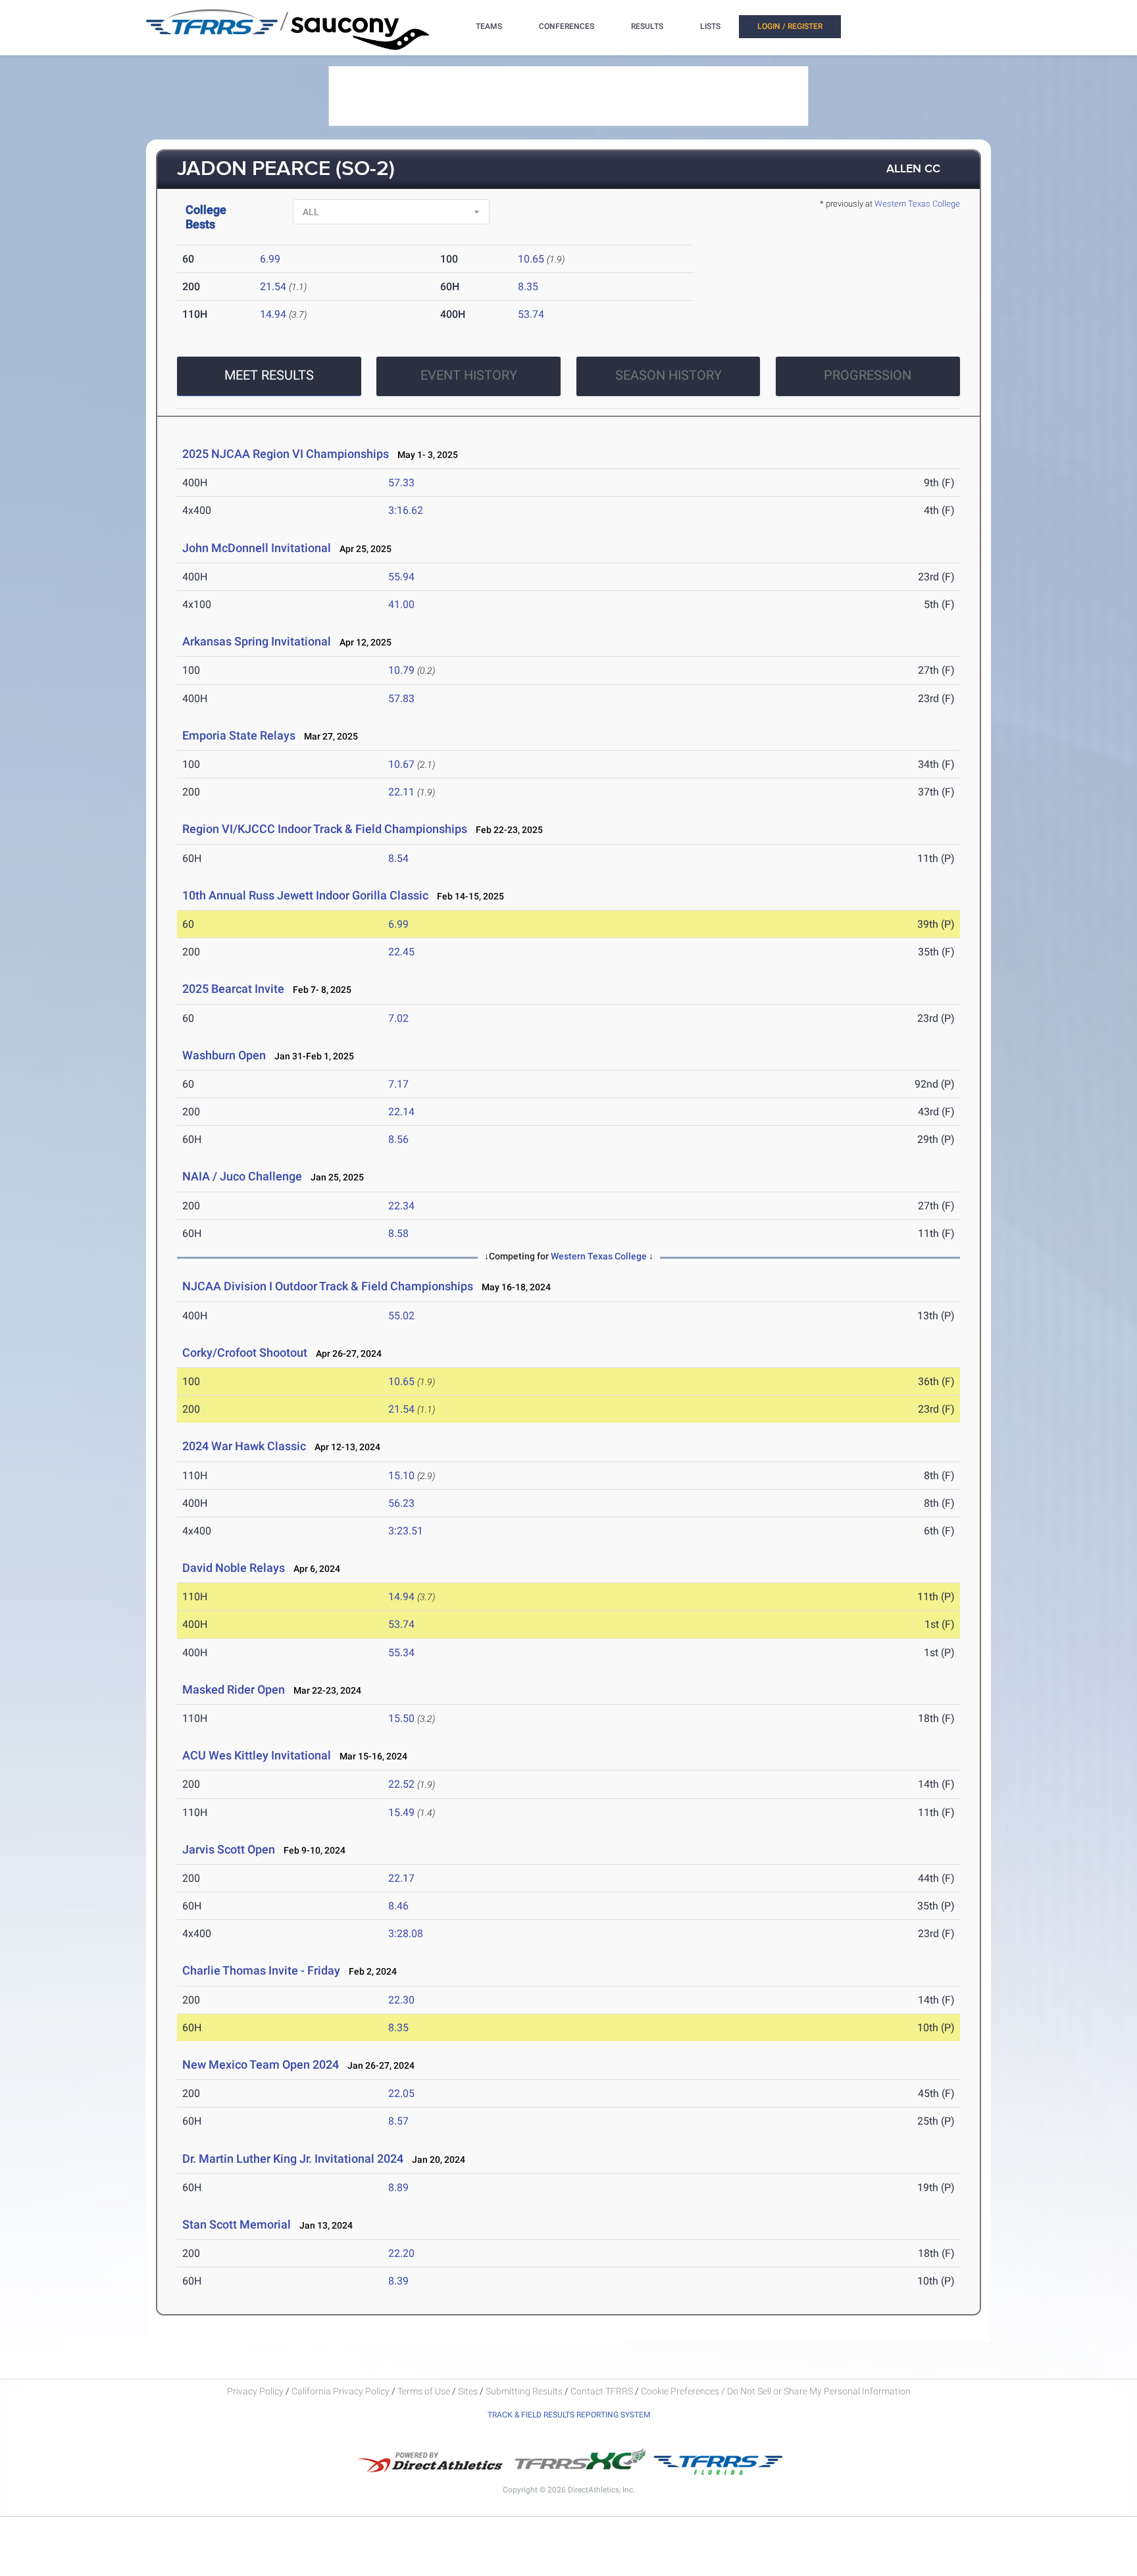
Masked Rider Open (234, 1689)
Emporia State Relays (239, 735)
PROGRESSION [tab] (868, 375)
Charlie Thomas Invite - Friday (261, 1970)
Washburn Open (224, 1055)
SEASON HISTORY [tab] (669, 375)
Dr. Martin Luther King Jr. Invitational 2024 (293, 2159)
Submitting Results (524, 2391)
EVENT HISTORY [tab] (469, 375)
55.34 (401, 1653)
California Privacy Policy (341, 2391)
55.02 (401, 1316)
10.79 (401, 670)
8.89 (398, 2187)
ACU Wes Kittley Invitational (257, 1755)
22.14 (401, 1112)
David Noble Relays (234, 1568)
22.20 (401, 2253)
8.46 (398, 1906)
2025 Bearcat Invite (233, 989)
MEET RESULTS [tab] (269, 375)
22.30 (401, 2000)
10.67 (401, 764)
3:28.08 (406, 1933)
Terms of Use (424, 2391)
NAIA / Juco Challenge (242, 1176)
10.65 (531, 259)
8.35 (528, 287)
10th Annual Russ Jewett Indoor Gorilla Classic (305, 895)
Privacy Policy (255, 2391)
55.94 (401, 577)
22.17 (401, 1878)
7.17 (398, 1084)
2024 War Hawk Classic (244, 1446)
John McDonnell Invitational (257, 548)
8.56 (398, 1139)
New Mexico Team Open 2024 (261, 2064)
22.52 (401, 1784)
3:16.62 (406, 510)
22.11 (401, 792)
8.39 (398, 2281)
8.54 (398, 858)
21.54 (273, 287)
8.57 (398, 2121)
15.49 (401, 1812)
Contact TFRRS (603, 2391)
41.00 (401, 604)
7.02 (398, 1018)
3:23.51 (406, 1531)
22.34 (401, 1206)
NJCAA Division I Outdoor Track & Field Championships (328, 1286)
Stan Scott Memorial (237, 2224)
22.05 (401, 2093)
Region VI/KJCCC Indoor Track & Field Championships (325, 829)
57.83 (401, 698)
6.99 (270, 259)
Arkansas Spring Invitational (257, 641)
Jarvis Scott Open (229, 1849)
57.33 (401, 483)
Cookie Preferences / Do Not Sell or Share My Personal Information (776, 2391)
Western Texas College (917, 204)
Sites (468, 2391)
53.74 (531, 314)
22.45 (401, 952)
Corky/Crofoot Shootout (245, 1352)
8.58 (398, 1233)
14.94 (273, 314)
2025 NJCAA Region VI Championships (286, 454)
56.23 (401, 1503)
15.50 (401, 1718)
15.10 (401, 1476)
